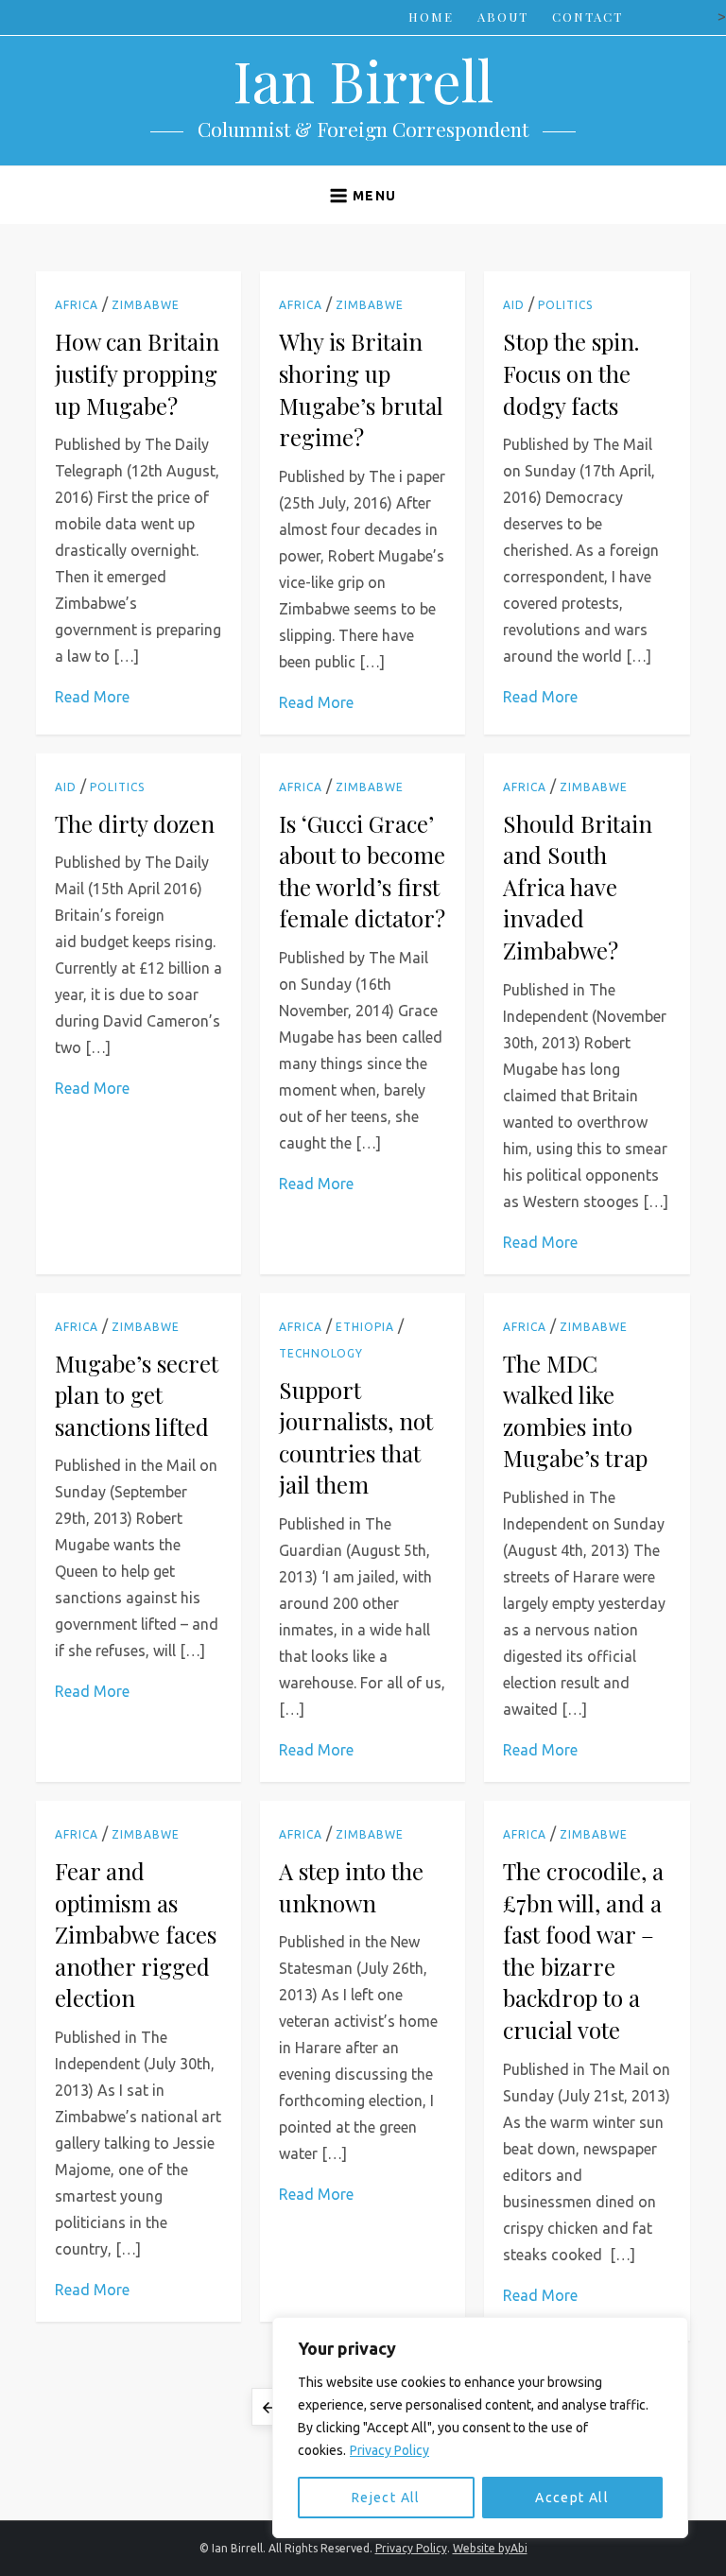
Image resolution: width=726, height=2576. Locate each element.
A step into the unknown (351, 1887)
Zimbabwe (146, 305)
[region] (480, 2428)
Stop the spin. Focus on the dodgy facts (571, 373)
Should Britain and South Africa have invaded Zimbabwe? (578, 887)
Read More (92, 697)
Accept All (572, 2498)
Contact (588, 17)
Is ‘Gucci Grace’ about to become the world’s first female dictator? (362, 871)
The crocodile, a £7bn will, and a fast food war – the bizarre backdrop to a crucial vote (583, 1950)
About (503, 17)
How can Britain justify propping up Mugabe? (137, 373)
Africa (77, 305)
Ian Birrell (363, 79)
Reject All (386, 2498)
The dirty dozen (135, 823)
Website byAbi (490, 2548)
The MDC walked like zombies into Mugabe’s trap (575, 1411)
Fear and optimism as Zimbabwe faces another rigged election (136, 1934)
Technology (321, 1353)
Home (431, 17)
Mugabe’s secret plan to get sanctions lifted (137, 1395)
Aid (514, 305)
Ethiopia (365, 1327)
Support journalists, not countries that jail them (356, 1437)
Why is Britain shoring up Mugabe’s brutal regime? (361, 389)
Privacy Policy (389, 2450)
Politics (565, 305)
